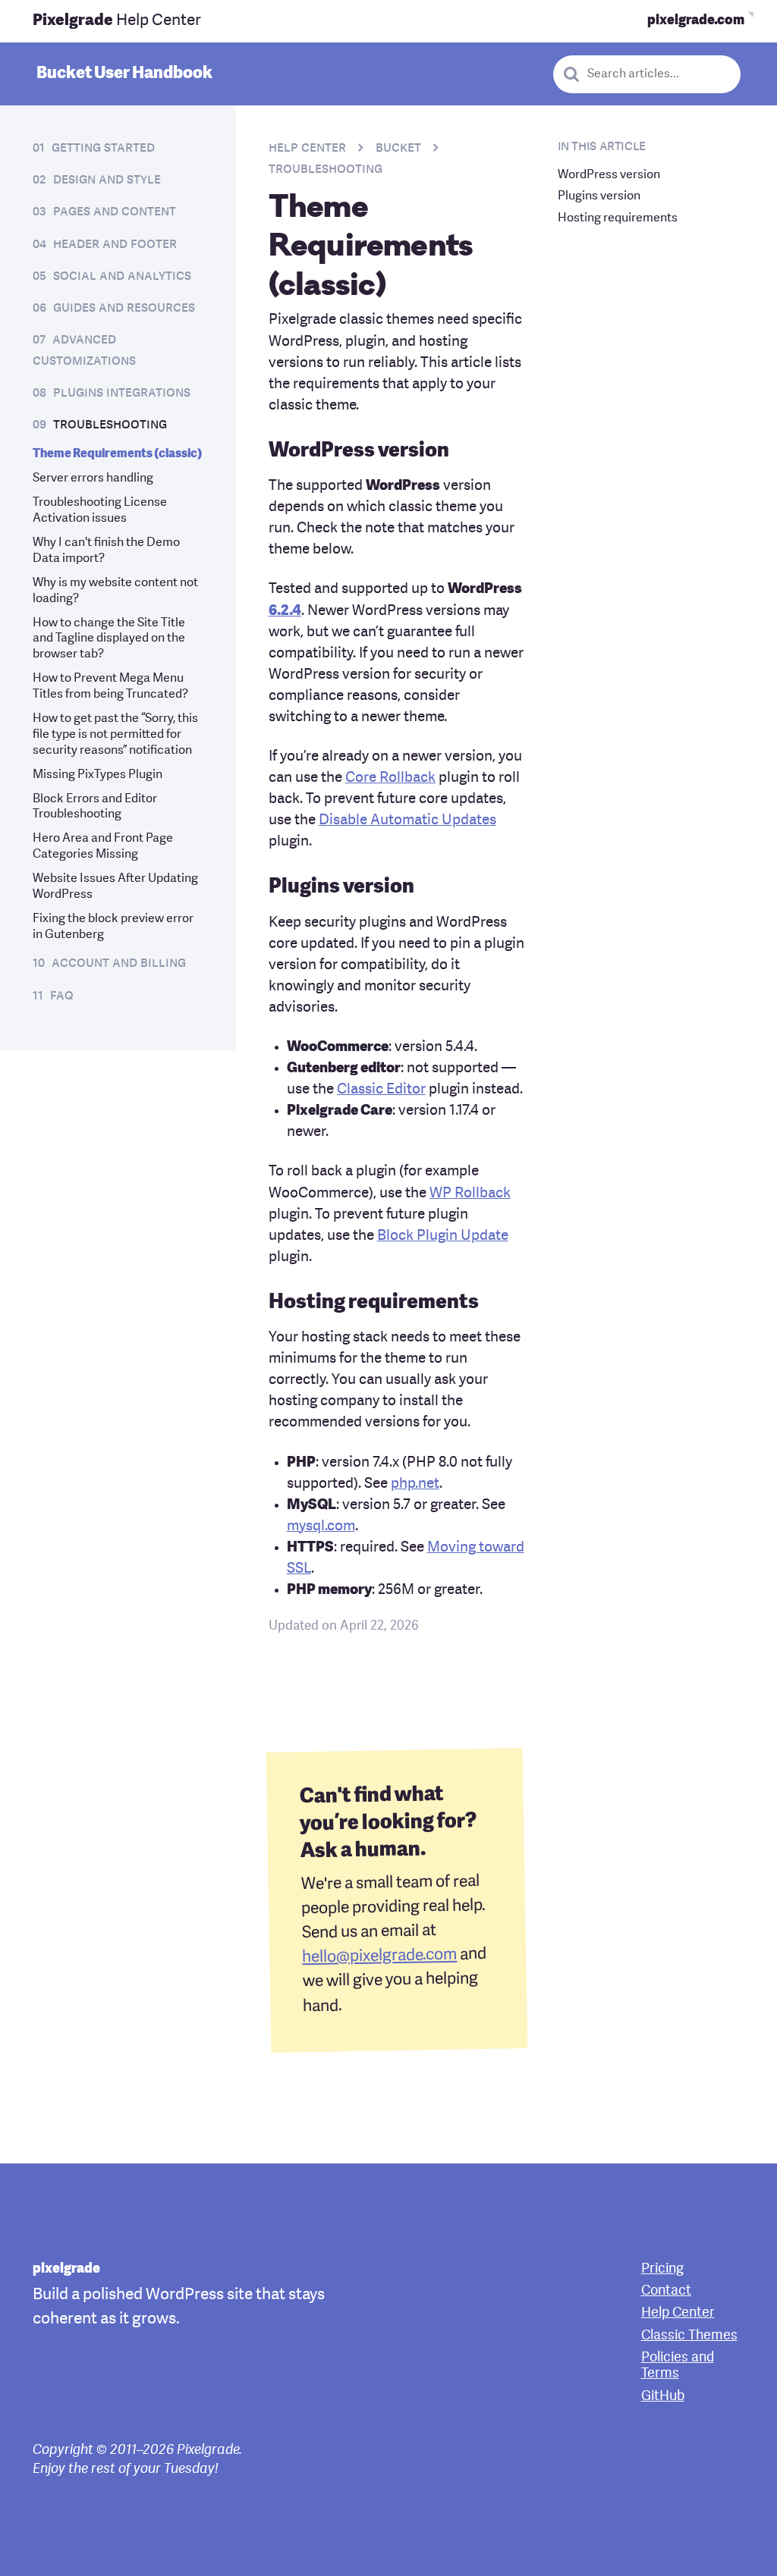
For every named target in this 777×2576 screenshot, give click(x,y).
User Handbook (124, 74)
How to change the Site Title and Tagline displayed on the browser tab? (109, 639)
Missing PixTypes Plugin (98, 775)
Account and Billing (119, 963)
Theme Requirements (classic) (117, 454)
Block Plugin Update (443, 1236)
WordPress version (609, 175)
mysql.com (321, 1527)
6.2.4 (285, 612)
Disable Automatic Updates (407, 821)
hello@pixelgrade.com (379, 1956)
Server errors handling (93, 478)
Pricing (662, 2269)
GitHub (663, 2397)
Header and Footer (115, 245)
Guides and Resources (124, 308)
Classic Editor (381, 1090)
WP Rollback (470, 1194)
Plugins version (599, 196)
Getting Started (103, 148)
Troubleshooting (110, 425)
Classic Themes (689, 2336)
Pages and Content (115, 212)
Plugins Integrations (122, 393)
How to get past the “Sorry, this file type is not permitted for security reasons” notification (115, 735)
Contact (666, 2291)
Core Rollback (390, 778)
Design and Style (107, 180)
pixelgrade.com (696, 21)
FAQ (62, 996)
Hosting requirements (618, 218)
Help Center (117, 21)
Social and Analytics (122, 276)
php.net (415, 1484)
